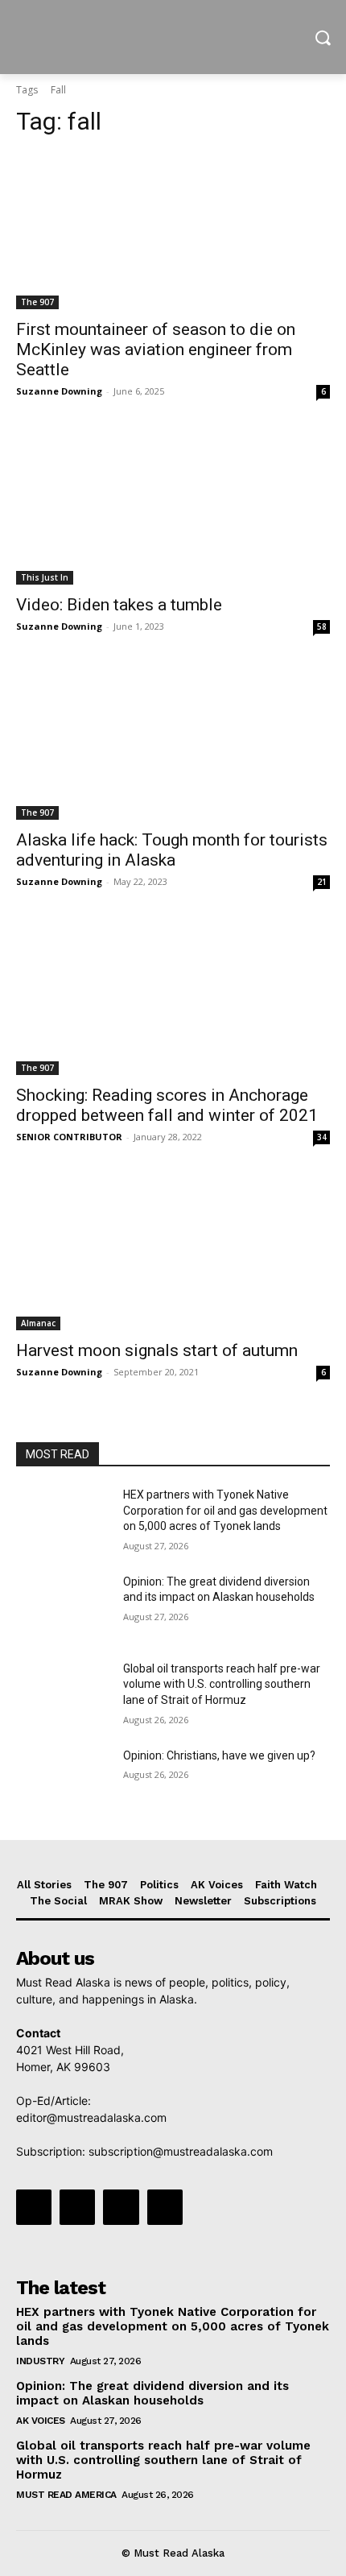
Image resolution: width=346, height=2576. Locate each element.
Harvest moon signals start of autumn (157, 1350)
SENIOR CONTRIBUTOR (69, 1137)
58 (322, 626)
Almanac (38, 1323)
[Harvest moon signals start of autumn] (173, 1252)
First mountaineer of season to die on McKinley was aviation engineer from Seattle (156, 349)
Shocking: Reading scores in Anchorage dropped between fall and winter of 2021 (167, 1105)
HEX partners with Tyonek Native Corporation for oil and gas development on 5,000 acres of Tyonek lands (225, 1510)
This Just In (45, 577)
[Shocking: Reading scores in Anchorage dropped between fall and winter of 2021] (173, 996)
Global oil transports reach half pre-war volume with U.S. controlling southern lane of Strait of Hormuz (222, 1684)
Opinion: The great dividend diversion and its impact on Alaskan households (152, 2393)
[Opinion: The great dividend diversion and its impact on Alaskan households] (63, 1607)
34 (322, 1137)
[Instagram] (77, 2207)
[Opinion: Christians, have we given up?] (63, 1781)
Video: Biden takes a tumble (119, 605)
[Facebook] (34, 2207)
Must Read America (66, 2495)
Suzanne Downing (59, 391)
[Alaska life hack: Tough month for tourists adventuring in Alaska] (173, 741)
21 (322, 882)
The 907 (37, 302)
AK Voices (41, 2421)
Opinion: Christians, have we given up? (219, 1755)
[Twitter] (121, 2207)
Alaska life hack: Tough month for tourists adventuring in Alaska (172, 850)
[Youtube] (165, 2207)
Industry (40, 2361)
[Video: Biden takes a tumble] (173, 506)
